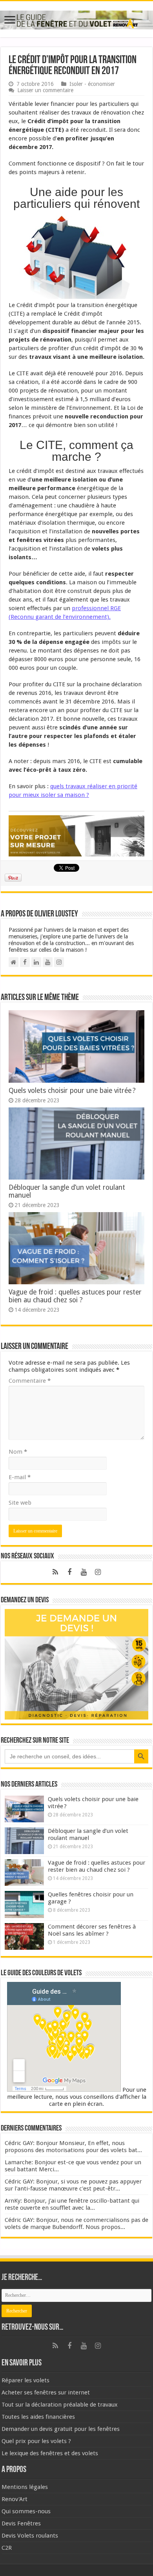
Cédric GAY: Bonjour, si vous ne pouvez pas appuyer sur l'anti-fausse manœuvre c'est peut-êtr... (73, 2185)
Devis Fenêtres (21, 2523)
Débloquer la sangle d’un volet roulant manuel (88, 1834)
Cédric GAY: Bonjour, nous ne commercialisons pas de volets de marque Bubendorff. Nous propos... (76, 2223)
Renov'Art (15, 2499)
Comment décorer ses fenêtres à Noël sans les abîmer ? (92, 1930)
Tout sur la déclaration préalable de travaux (60, 2405)
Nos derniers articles (29, 1785)
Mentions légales (25, 2487)
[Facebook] (69, 1572)
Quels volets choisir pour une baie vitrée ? (73, 1091)
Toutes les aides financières (38, 2417)
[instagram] (98, 1572)
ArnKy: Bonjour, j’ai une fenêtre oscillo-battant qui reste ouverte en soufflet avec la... (72, 2204)
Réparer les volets (25, 2380)
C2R (7, 2548)
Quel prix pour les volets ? (36, 2441)
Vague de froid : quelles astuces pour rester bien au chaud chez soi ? (75, 1296)
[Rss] (55, 1572)
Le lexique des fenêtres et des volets (50, 2453)
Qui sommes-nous (26, 2511)
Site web (20, 1503)
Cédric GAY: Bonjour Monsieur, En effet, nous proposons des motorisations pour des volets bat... (73, 2147)
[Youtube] (84, 1572)
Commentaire (30, 1381)
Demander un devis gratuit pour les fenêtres (61, 2429)
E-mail (20, 1477)
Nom (18, 1452)
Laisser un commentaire (45, 90)
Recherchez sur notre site (35, 1741)
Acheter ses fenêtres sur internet (46, 2392)
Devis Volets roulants (30, 2536)
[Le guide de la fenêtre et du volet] (76, 18)
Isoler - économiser (92, 84)
